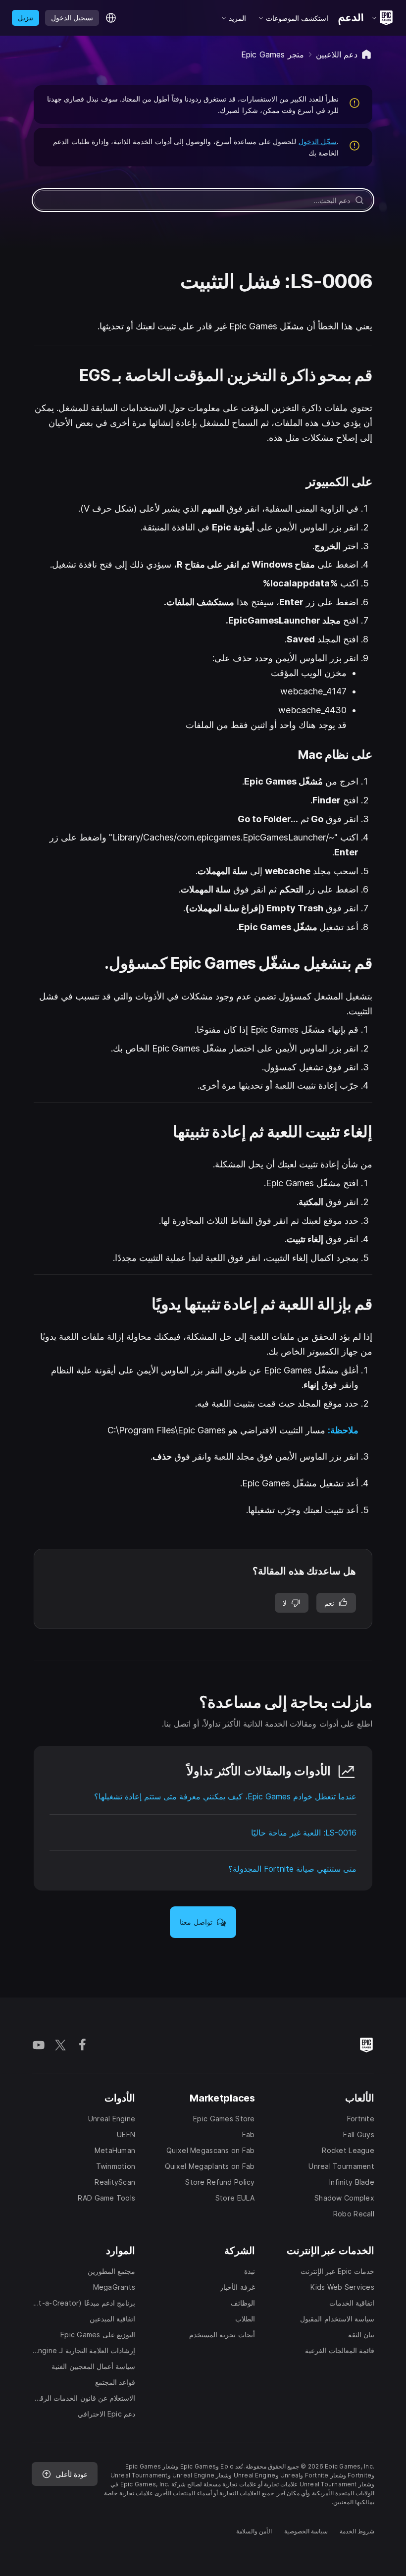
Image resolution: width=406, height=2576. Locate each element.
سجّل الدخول (318, 141)
